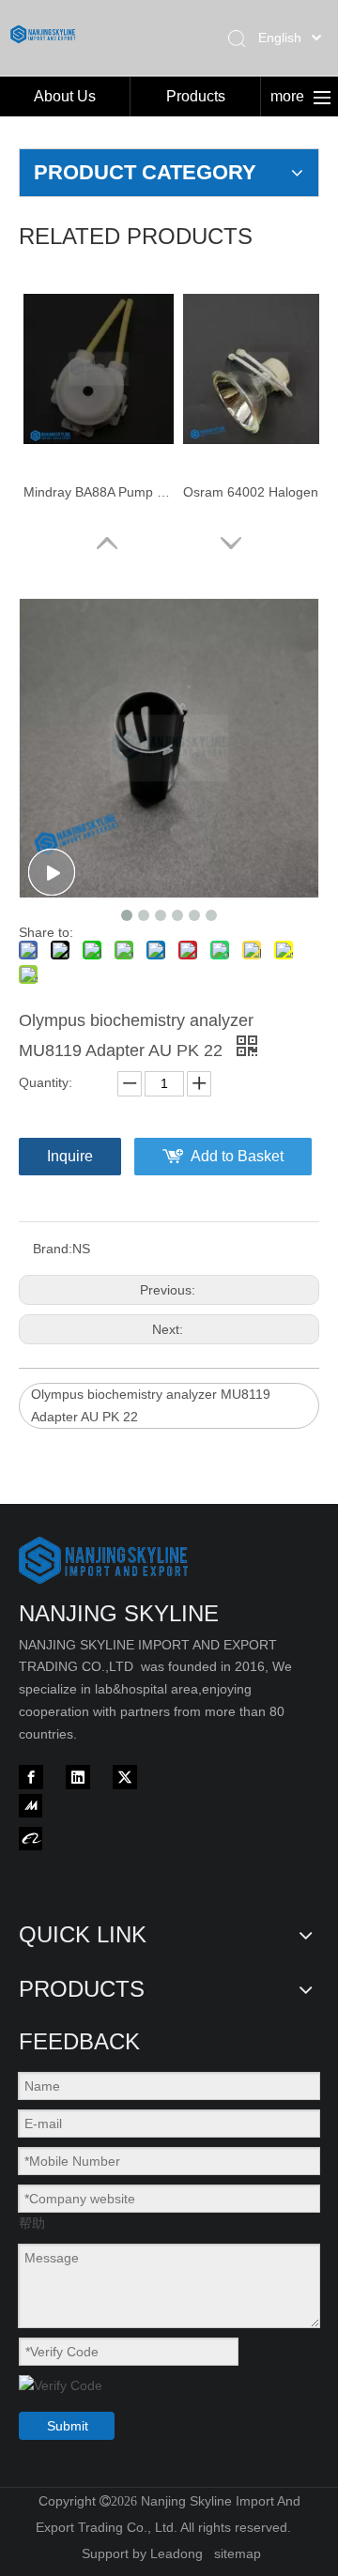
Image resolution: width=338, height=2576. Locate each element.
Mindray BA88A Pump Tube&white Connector (99, 492)
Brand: (53, 1249)
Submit (68, 2426)
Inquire (70, 1156)
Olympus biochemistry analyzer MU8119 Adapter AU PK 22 (151, 1405)
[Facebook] (31, 1777)
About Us (65, 96)
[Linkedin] (78, 1777)
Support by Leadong (142, 2553)
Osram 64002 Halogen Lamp (258, 492)
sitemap (238, 2553)
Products (196, 96)
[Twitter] (125, 1777)
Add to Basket (237, 1156)
